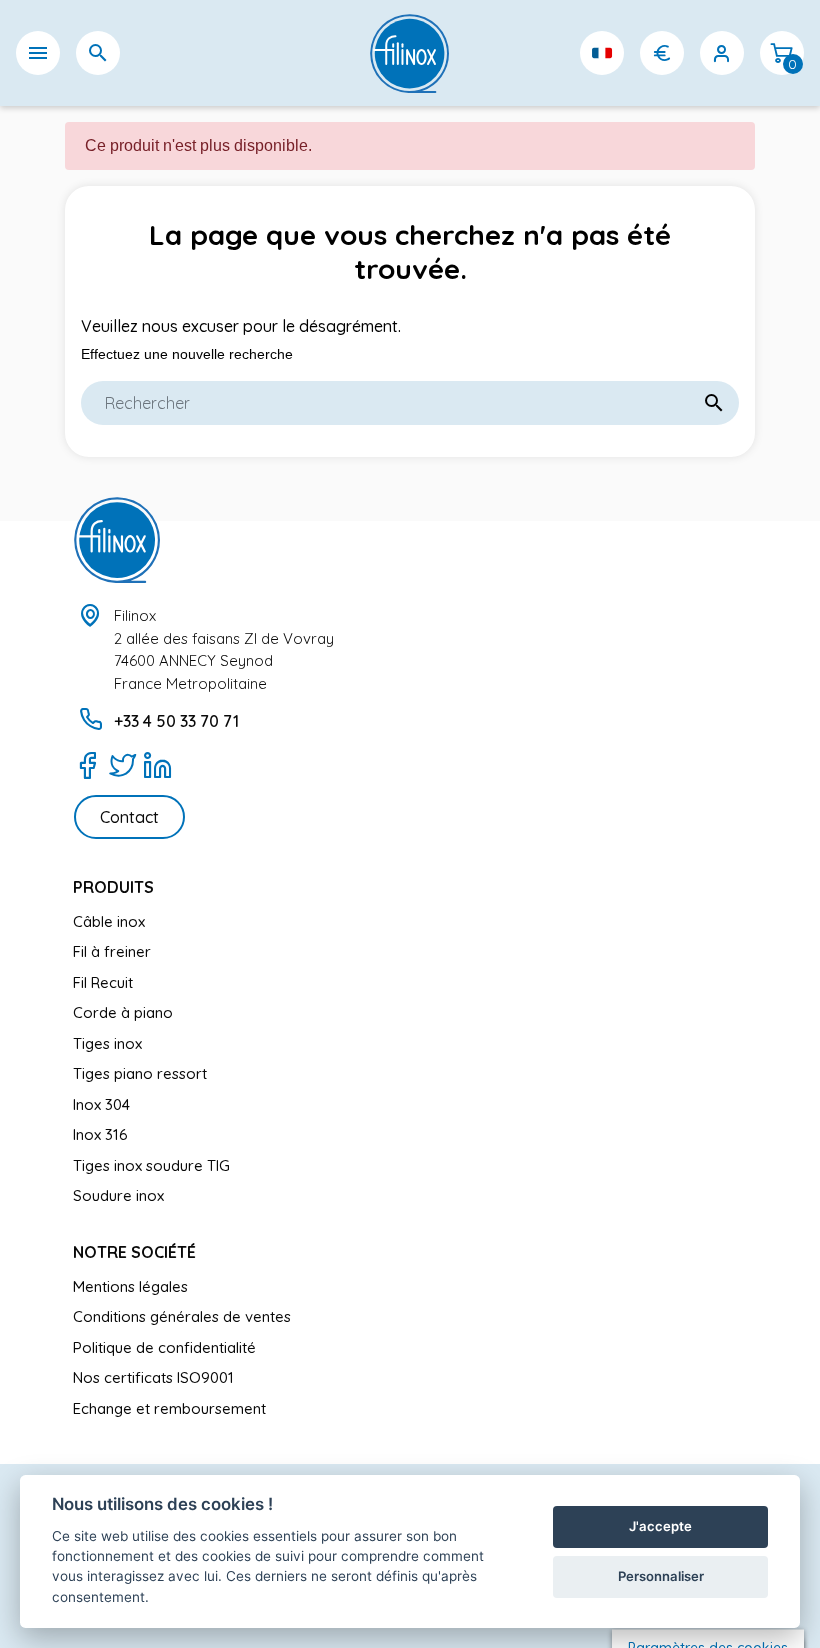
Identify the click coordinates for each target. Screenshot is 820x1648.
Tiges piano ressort (140, 1073)
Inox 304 (101, 1104)
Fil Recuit (103, 982)
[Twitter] (122, 765)
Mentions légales (130, 1286)
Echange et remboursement (169, 1408)
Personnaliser (661, 1576)
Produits (113, 887)
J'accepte (660, 1526)
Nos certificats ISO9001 (153, 1377)
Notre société (134, 1252)
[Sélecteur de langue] (602, 53)
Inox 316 (100, 1134)
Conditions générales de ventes (182, 1316)
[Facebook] (87, 765)
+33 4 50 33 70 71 (176, 721)
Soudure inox (118, 1195)
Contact (129, 817)
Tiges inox (107, 1043)
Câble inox (109, 921)
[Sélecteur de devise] (662, 53)
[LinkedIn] (157, 765)
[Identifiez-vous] (722, 53)
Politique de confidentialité (164, 1347)
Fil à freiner (112, 951)
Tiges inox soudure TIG (151, 1165)
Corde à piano (123, 1012)
